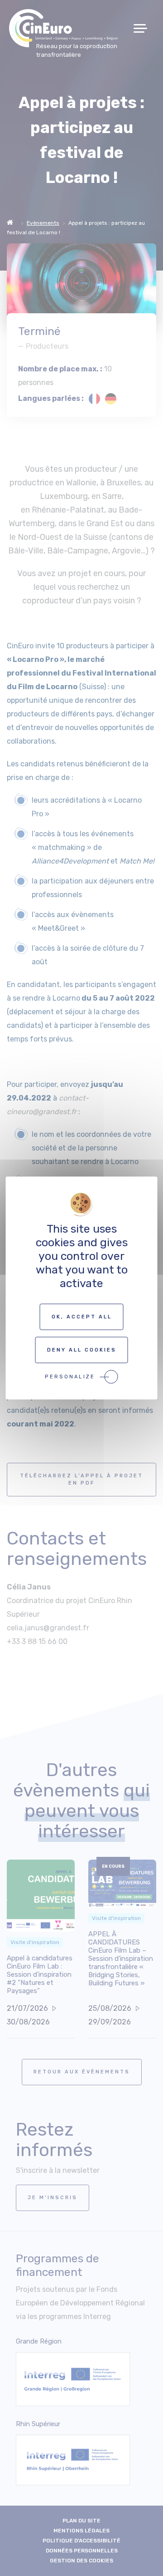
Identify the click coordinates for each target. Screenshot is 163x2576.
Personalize (70, 1377)
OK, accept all (82, 1317)
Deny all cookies (82, 1350)
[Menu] (144, 28)
